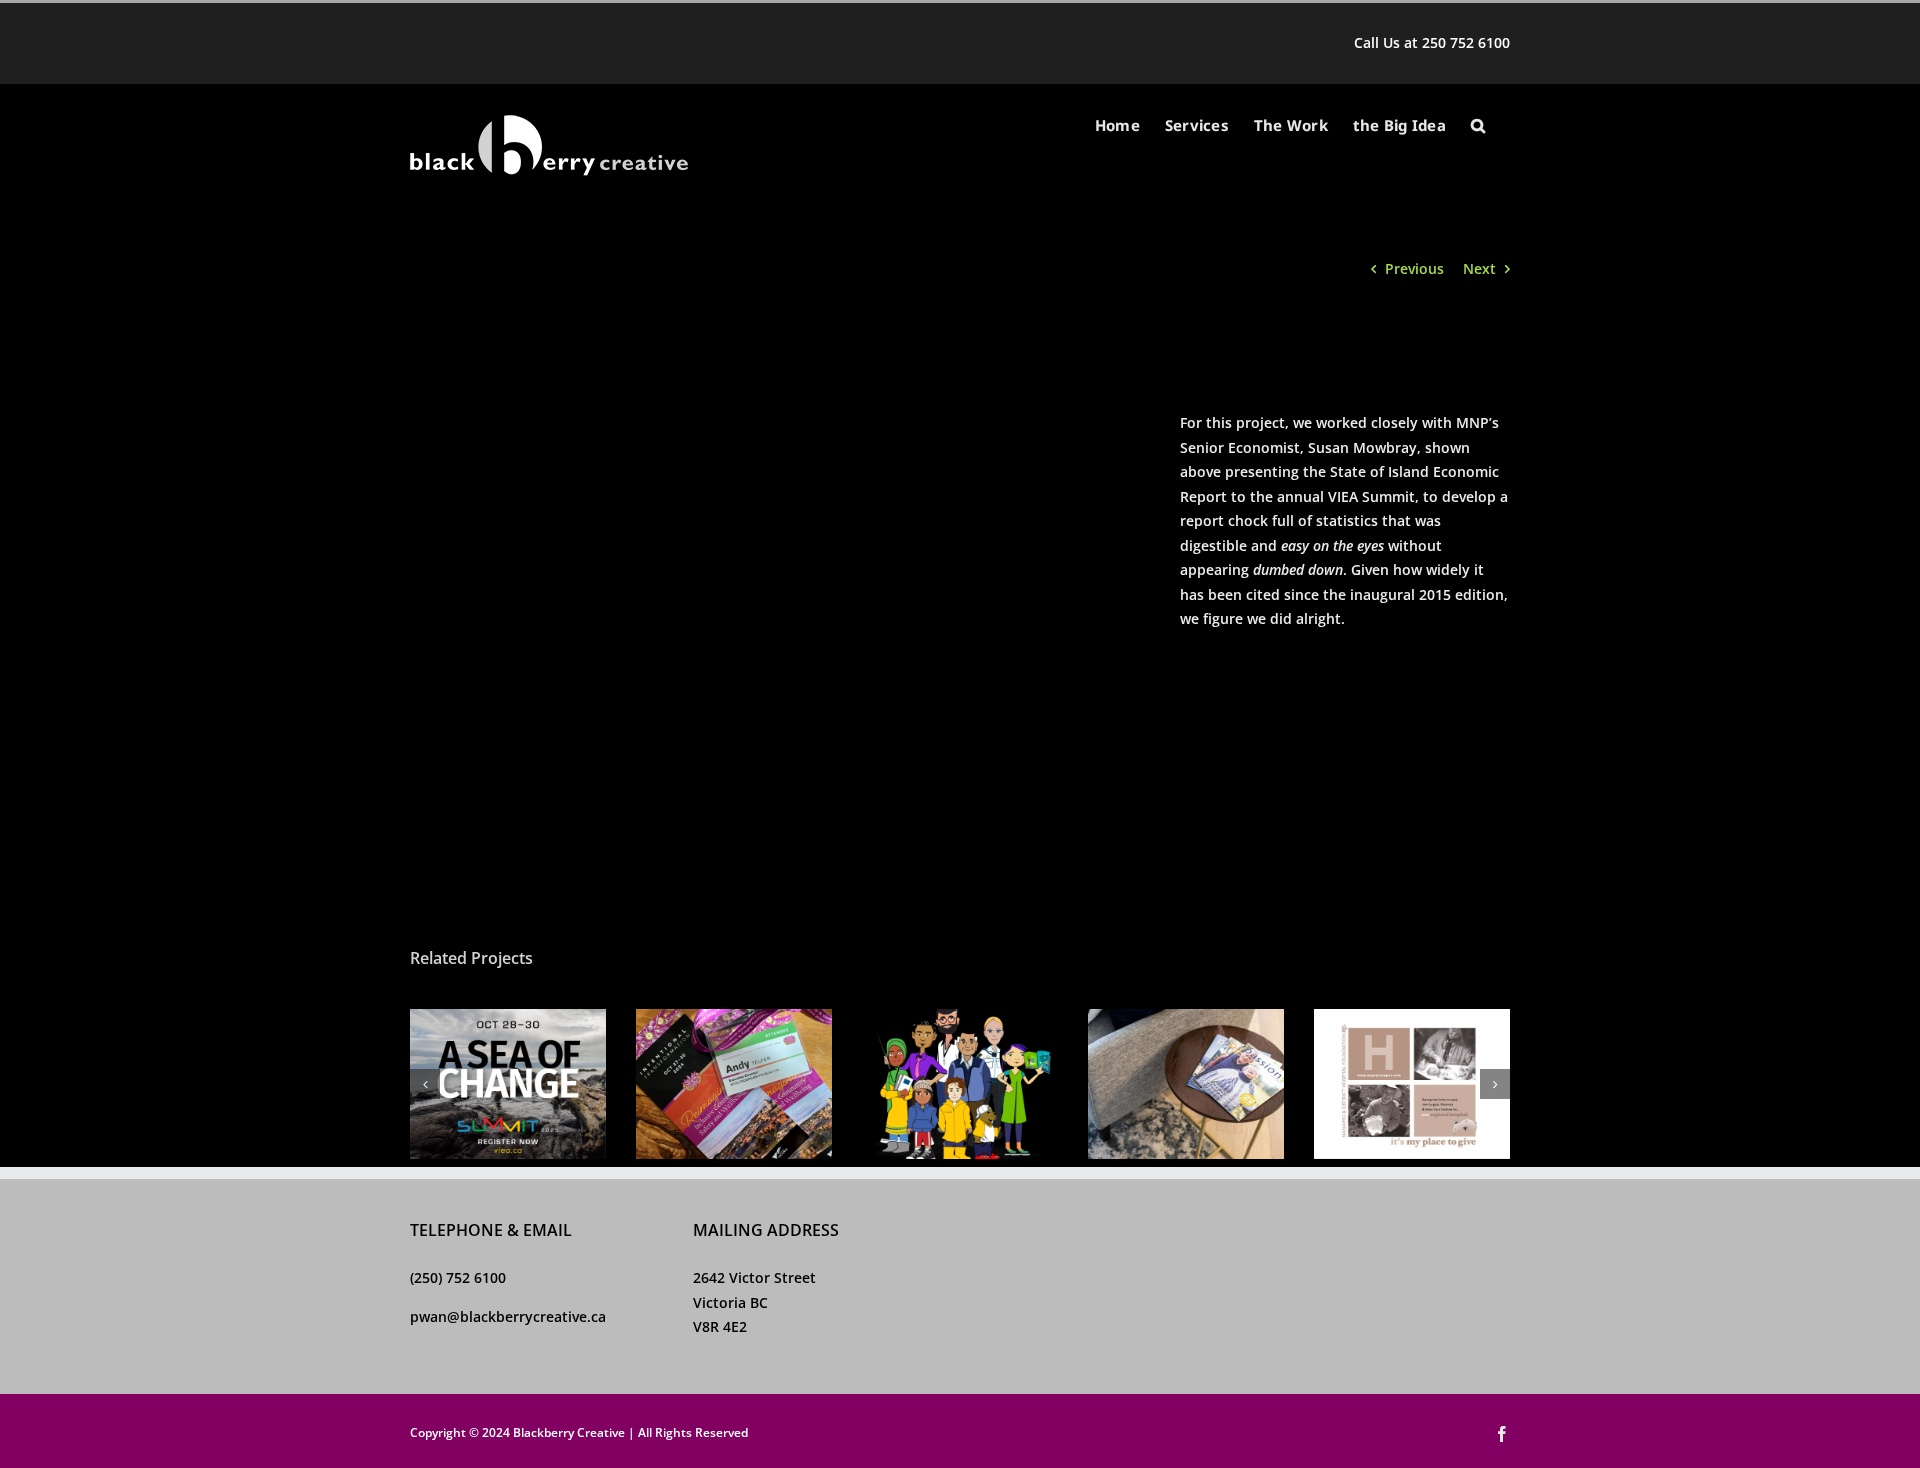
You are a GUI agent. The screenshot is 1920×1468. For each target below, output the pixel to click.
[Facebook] (983, 1233)
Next (1479, 268)
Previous (1414, 268)
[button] (1478, 125)
